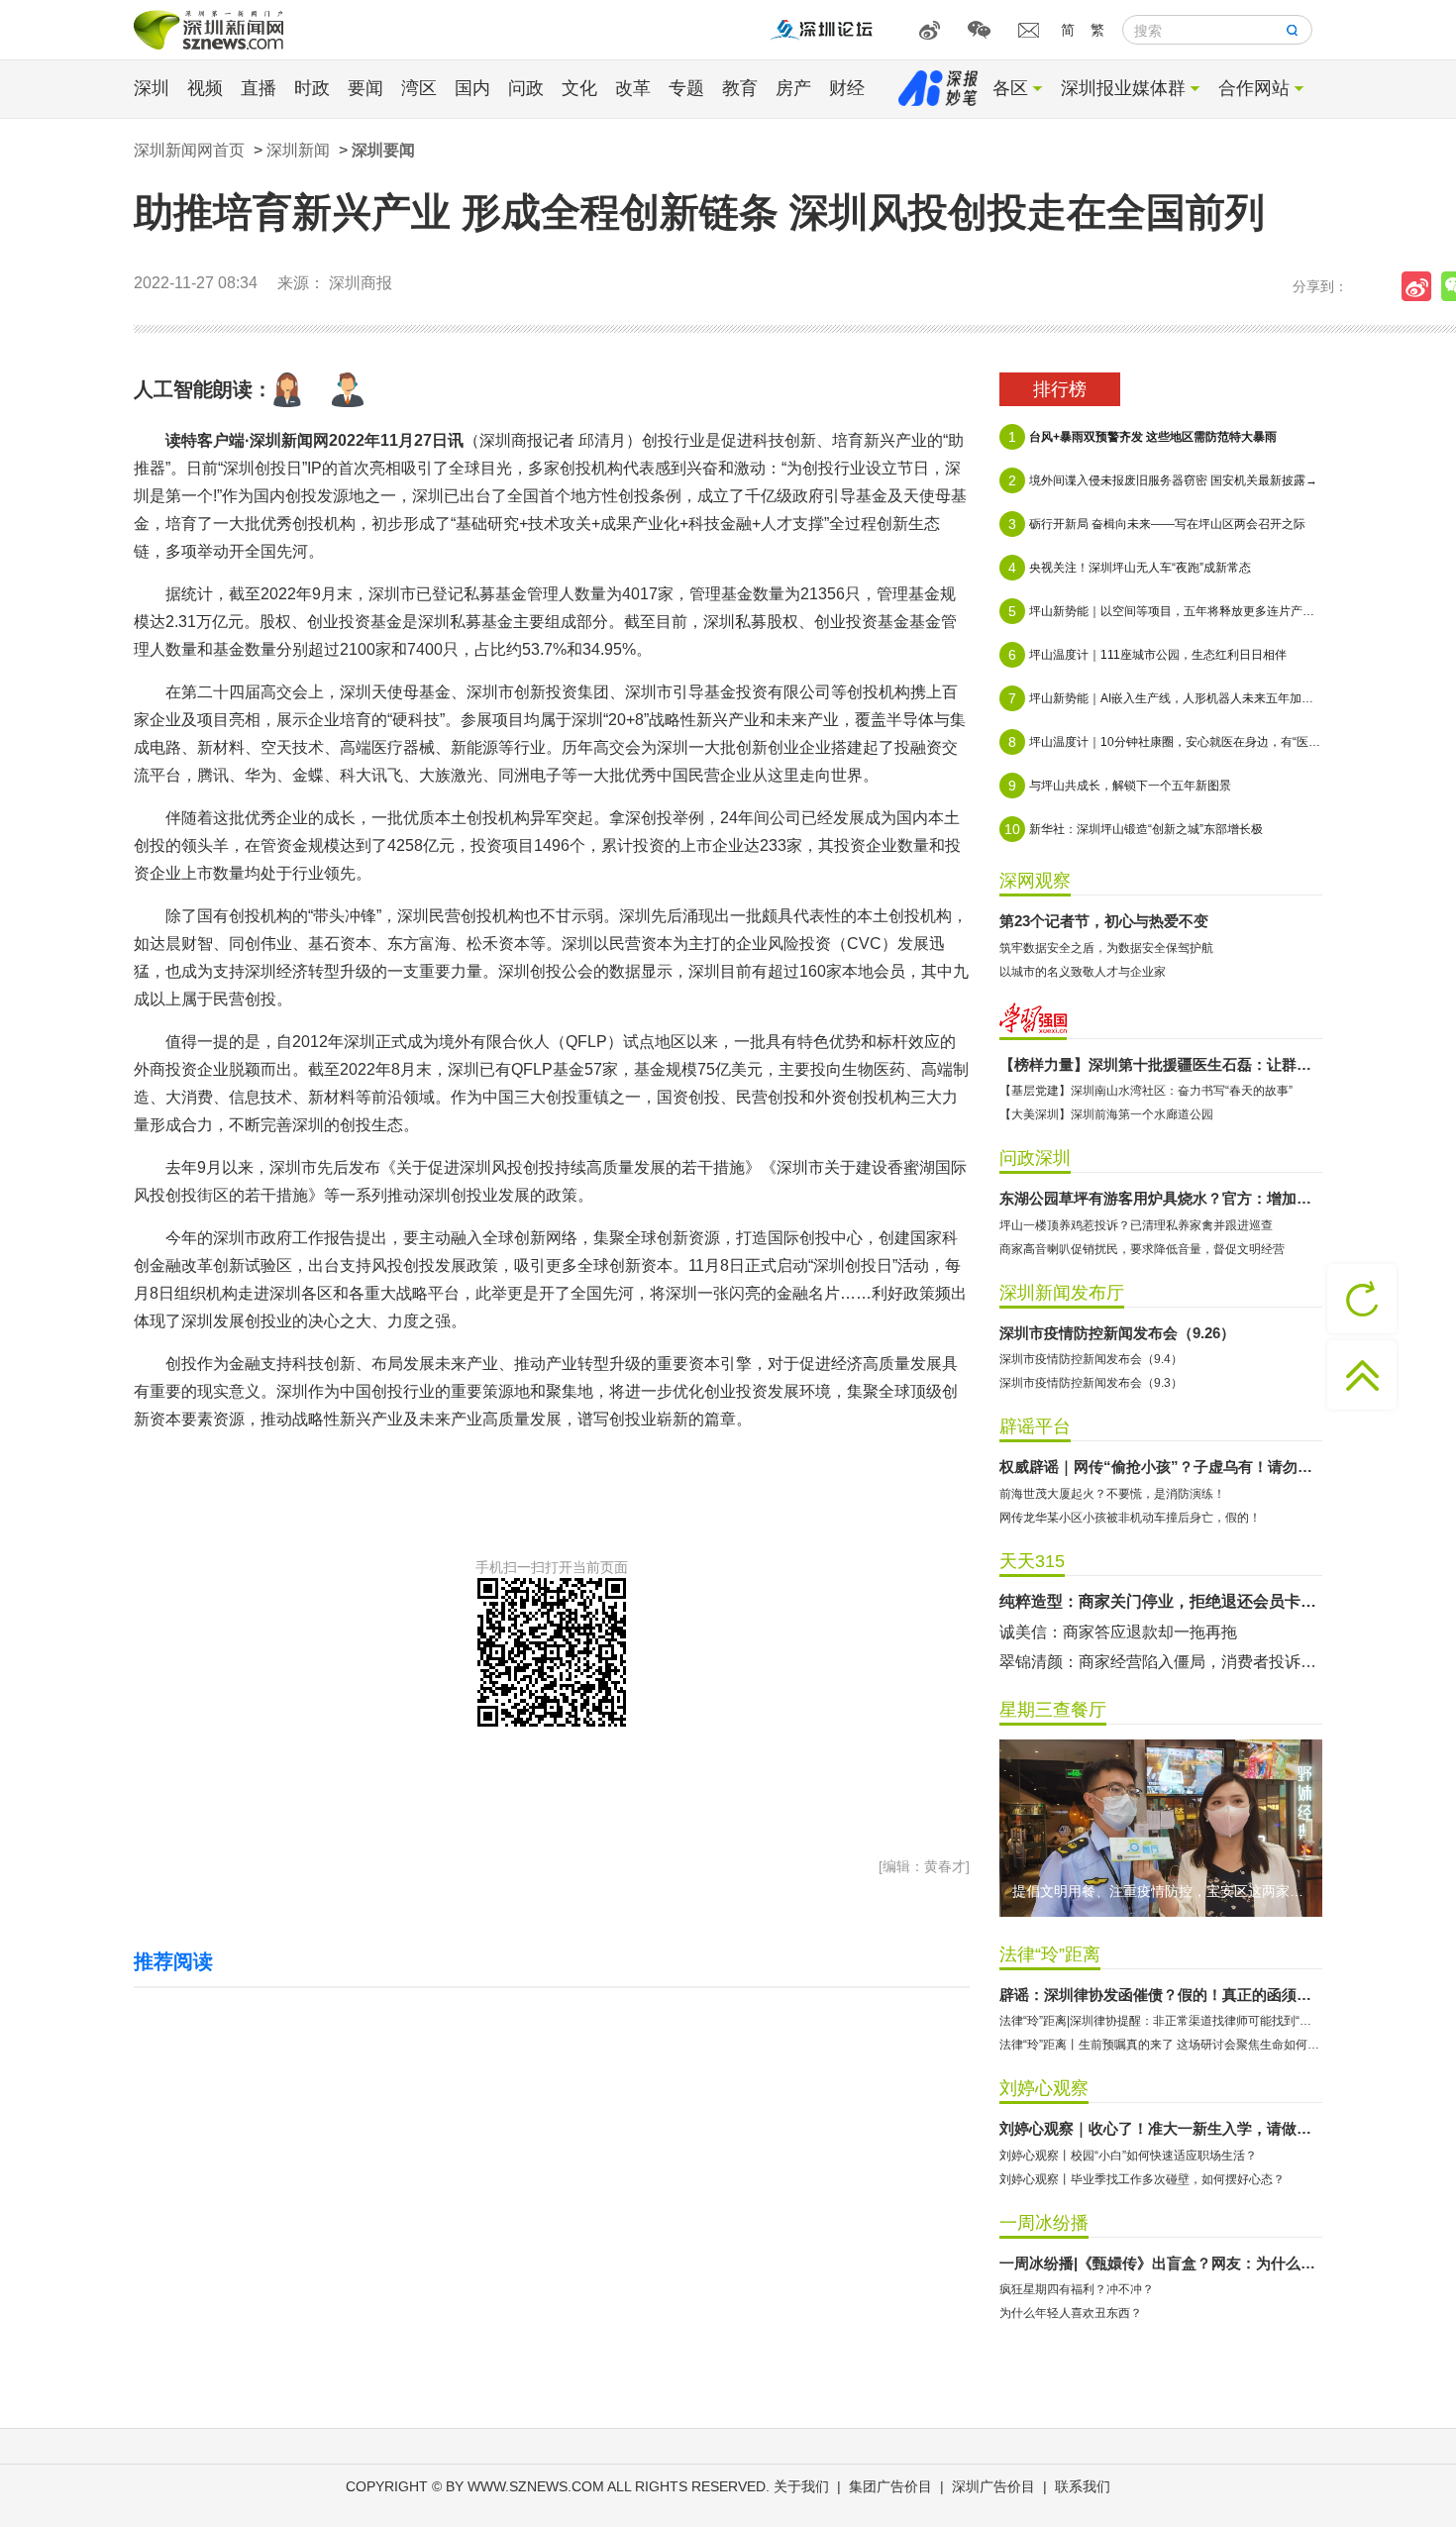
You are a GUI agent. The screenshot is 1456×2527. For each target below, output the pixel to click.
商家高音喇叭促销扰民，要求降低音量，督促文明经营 (1142, 1249)
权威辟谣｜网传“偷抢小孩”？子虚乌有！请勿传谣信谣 (1161, 1467)
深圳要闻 (383, 150)
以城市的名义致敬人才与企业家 (1083, 972)
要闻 (365, 88)
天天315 (1032, 1561)
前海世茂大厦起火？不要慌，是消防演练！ (1112, 1494)
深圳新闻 (298, 150)
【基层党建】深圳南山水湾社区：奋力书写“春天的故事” (1146, 1091)
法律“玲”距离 (1050, 1954)
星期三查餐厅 (1053, 1710)
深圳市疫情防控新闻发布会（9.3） (1091, 1383)
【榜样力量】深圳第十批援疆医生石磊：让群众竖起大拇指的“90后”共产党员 (1161, 1064)
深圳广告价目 (993, 2486)
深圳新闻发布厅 (1062, 1293)
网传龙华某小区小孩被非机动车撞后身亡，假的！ (1130, 1518)
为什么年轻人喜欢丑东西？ (1071, 2313)
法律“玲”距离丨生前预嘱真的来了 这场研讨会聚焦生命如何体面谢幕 (1161, 2045)
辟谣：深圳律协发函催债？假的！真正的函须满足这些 (1161, 1995)
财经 (847, 88)
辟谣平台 (1035, 1426)
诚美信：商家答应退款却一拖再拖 (1118, 1632)
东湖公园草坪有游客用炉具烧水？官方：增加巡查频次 (1161, 1198)
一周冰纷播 (1044, 2223)
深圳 (152, 88)
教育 (740, 88)
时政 (312, 88)
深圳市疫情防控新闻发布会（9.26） (1117, 1333)
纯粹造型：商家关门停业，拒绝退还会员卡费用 (1161, 1601)
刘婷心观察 (1044, 2088)
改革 (633, 88)
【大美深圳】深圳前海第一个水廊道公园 (1106, 1114)
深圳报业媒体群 (1123, 88)
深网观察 (1035, 881)
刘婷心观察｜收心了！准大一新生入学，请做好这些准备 (1161, 2128)
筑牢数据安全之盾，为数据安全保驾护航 (1106, 948)
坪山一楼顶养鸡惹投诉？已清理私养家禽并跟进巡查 (1136, 1225)
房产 (793, 88)
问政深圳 (1035, 1158)
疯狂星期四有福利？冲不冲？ (1077, 2289)
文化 (579, 88)
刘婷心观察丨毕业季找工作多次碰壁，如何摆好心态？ (1142, 2179)
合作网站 (1254, 88)
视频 (205, 88)
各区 (1010, 88)
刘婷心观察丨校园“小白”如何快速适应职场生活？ (1128, 2156)
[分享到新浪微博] (1421, 286)
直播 (259, 88)
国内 (472, 88)
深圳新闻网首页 (189, 150)
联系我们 (1083, 2486)
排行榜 (1060, 389)
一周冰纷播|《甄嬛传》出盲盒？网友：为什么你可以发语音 (1161, 2263)
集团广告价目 (890, 2486)
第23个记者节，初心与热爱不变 (1104, 921)
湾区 (419, 88)
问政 (526, 88)
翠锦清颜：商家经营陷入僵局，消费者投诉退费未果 (1161, 1662)
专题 (686, 88)
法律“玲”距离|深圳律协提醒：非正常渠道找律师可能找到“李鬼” (1161, 2021)
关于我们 (801, 2486)
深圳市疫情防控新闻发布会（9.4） (1091, 1359)
